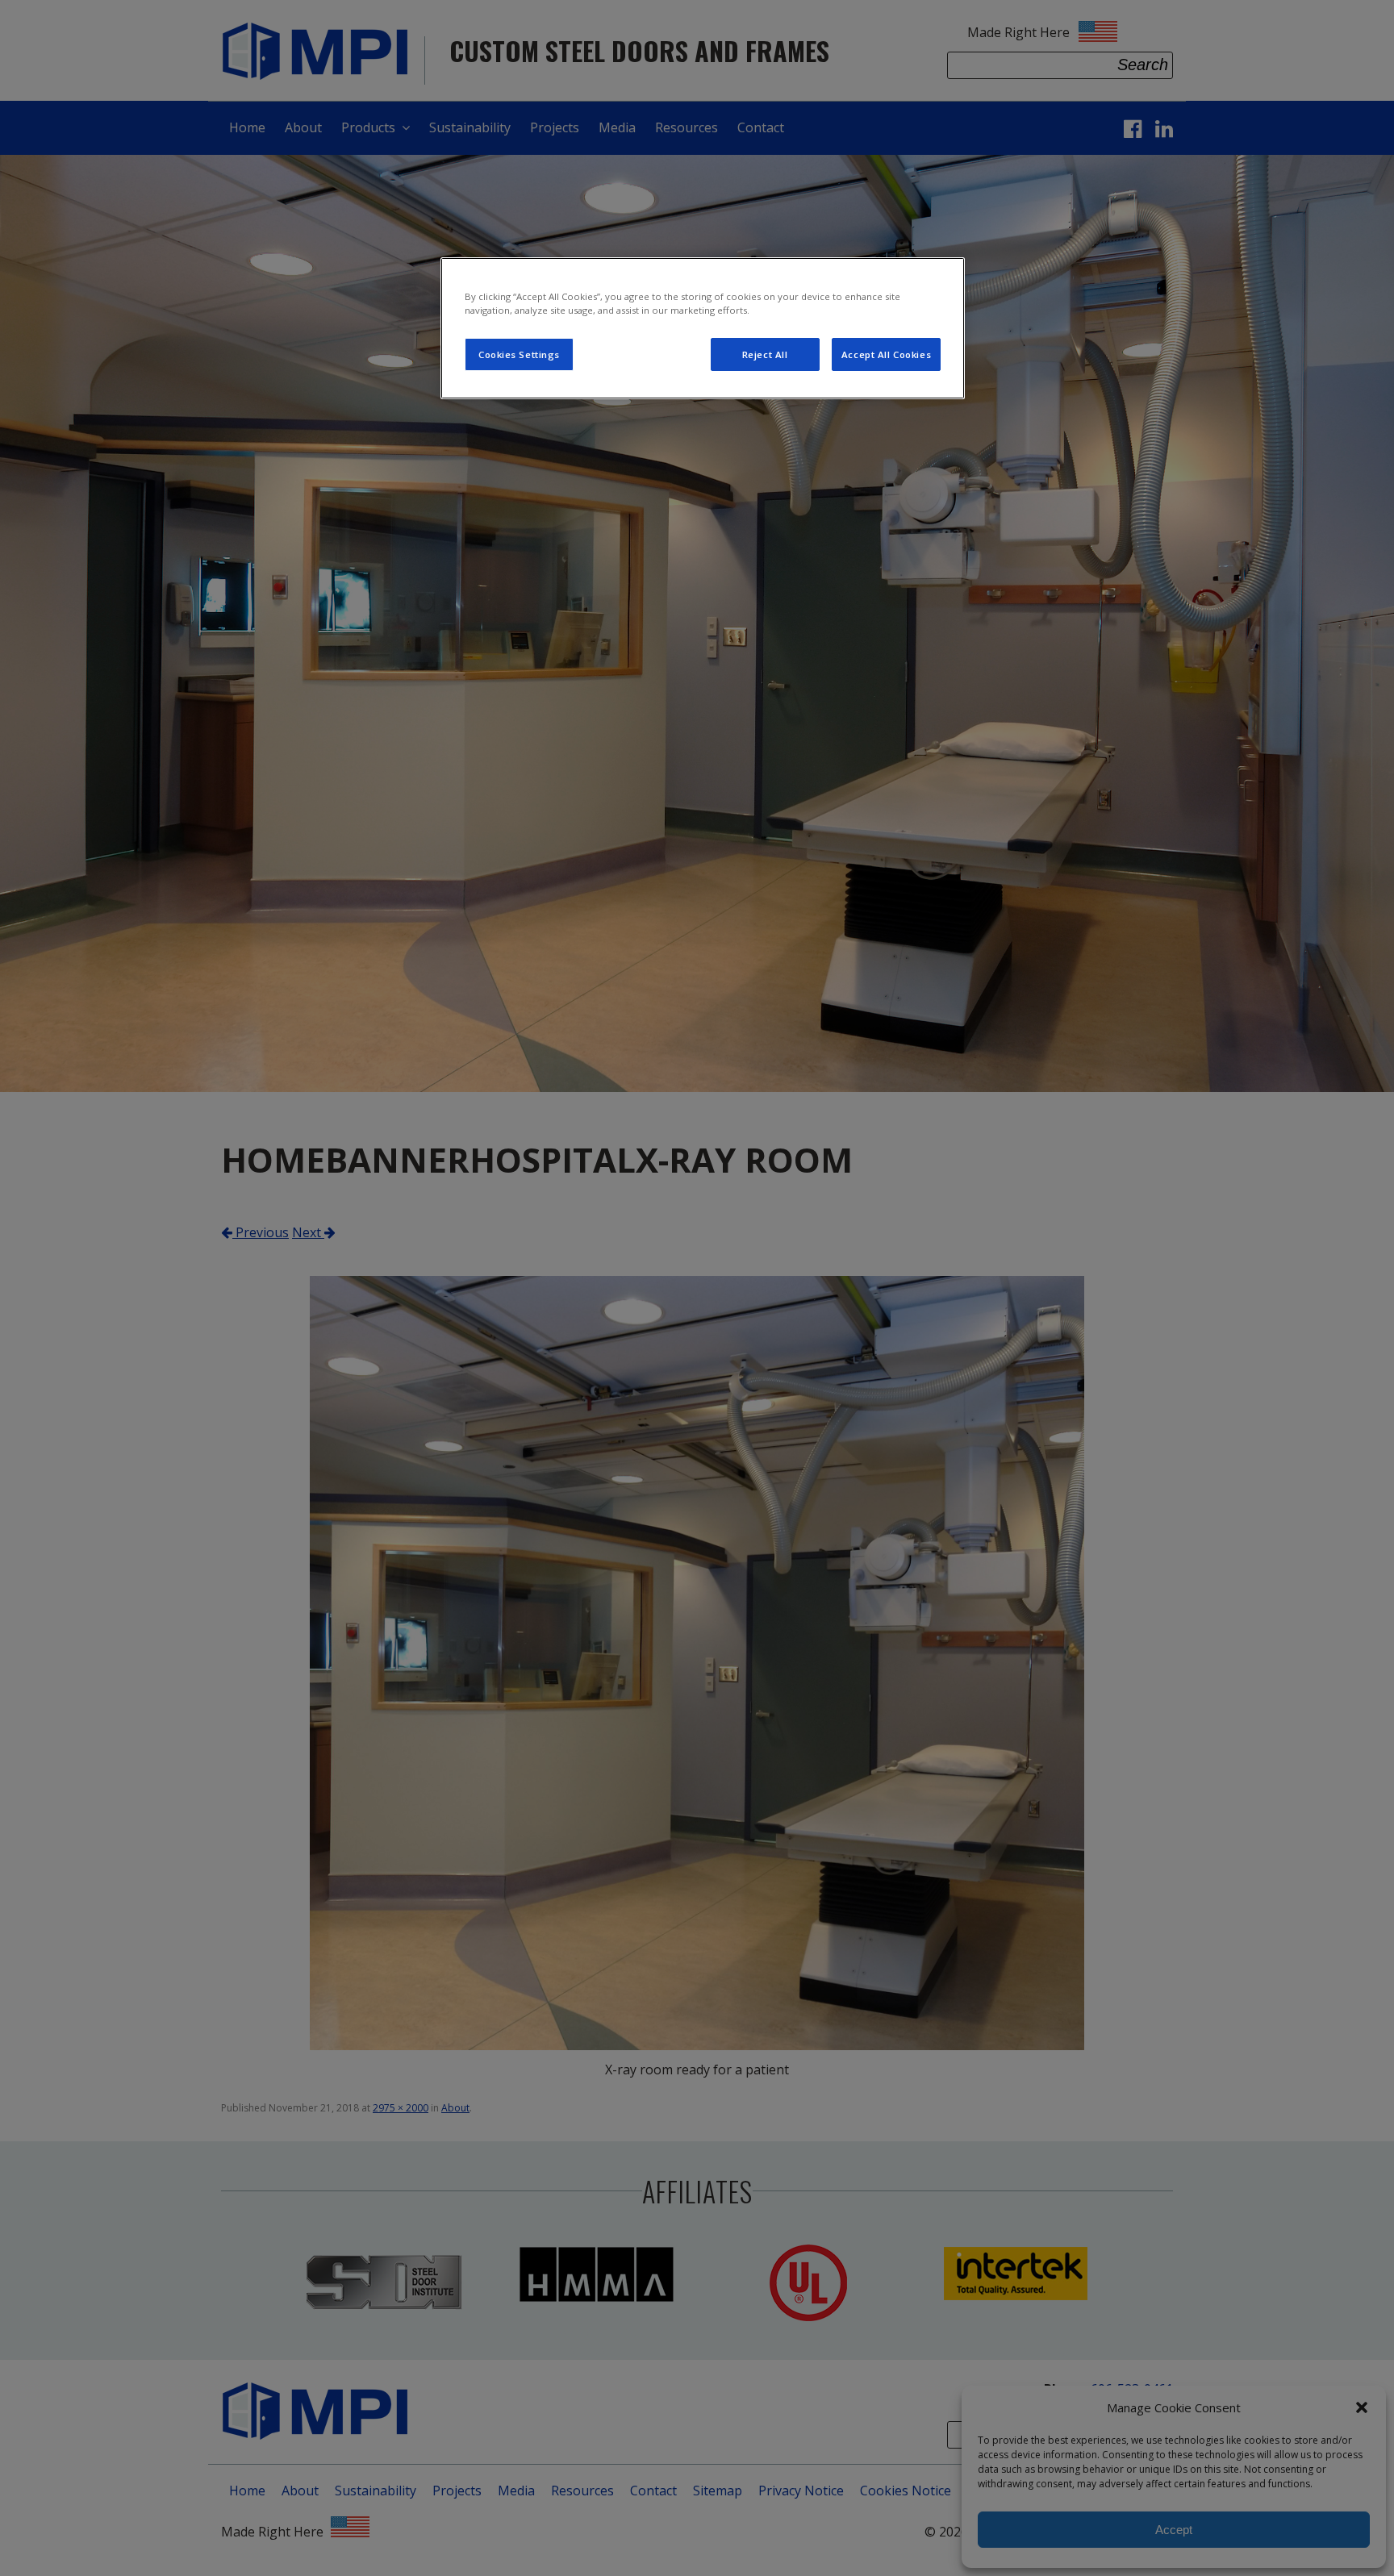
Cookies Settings (519, 354)
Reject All (765, 354)
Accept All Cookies (886, 354)
